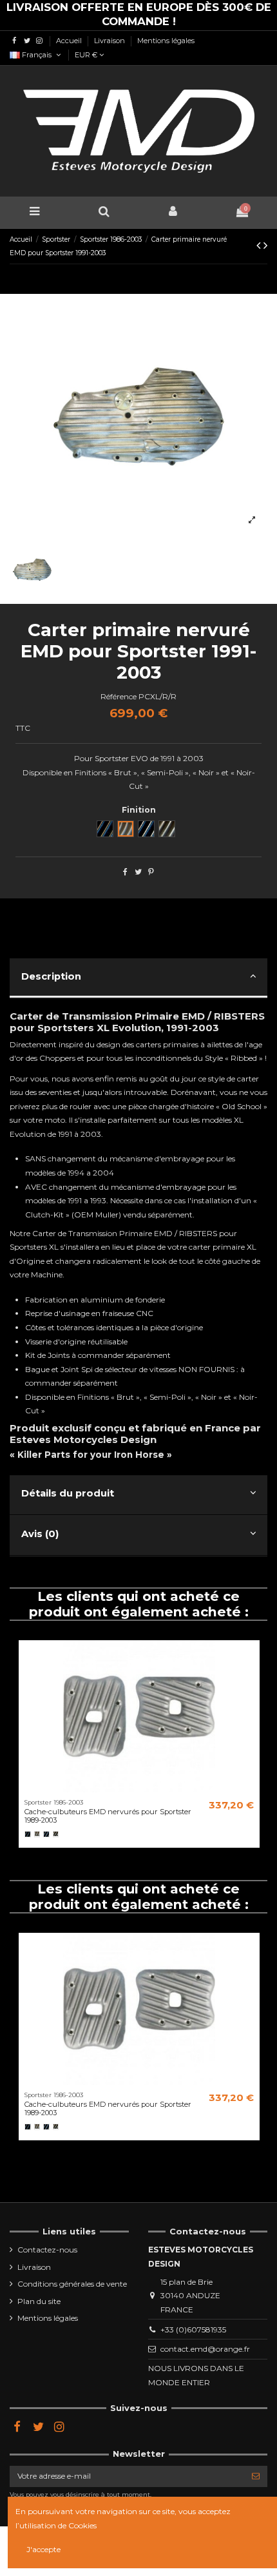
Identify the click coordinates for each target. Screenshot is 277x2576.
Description (51, 976)
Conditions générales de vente (72, 2284)
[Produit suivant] (265, 246)
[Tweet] (138, 872)
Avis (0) (40, 1534)
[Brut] (37, 1834)
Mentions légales (166, 41)
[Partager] (125, 872)
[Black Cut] (46, 1834)
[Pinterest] (151, 872)
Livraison (110, 41)
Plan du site (39, 2301)
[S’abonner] (256, 2476)
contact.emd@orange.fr (205, 2349)
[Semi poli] (56, 1834)
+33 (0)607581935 (193, 2329)
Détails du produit (68, 1493)
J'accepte (43, 2549)
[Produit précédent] (260, 246)
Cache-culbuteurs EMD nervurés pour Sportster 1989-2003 (108, 1816)
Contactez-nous (47, 2250)
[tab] (138, 979)
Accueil (70, 41)
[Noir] (28, 1834)
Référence (119, 696)
